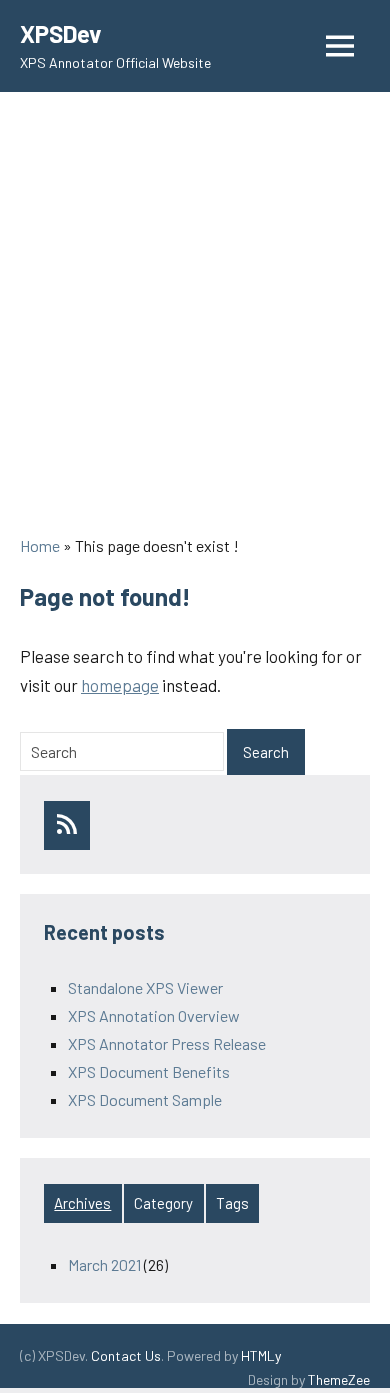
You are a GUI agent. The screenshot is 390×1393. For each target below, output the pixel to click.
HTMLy (261, 1355)
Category (163, 1203)
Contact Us (126, 1355)
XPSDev (60, 33)
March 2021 (104, 1264)
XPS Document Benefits (149, 1071)
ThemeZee (339, 1379)
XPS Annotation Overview (154, 1015)
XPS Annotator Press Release (167, 1043)
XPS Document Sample (145, 1099)
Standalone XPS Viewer (145, 987)
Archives (82, 1203)
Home (40, 545)
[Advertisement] (195, 317)
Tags (232, 1203)
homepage (120, 685)
